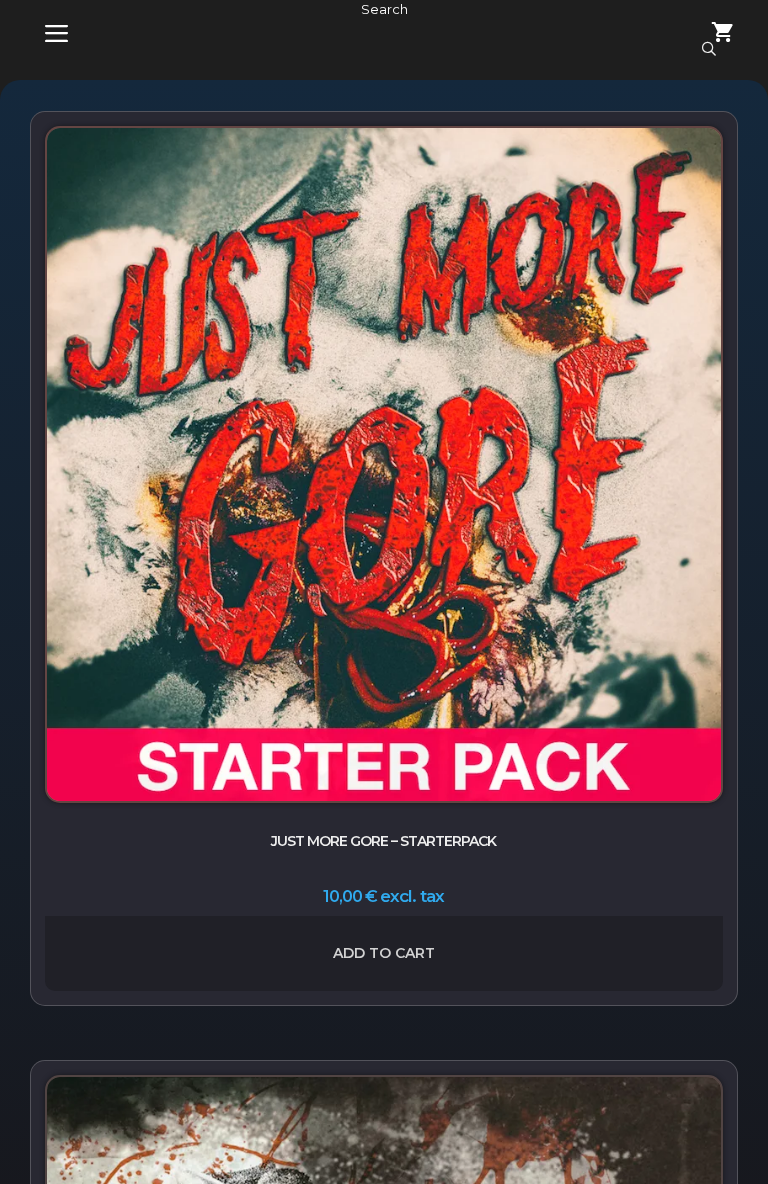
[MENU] (42, 34)
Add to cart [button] (384, 953)
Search (384, 9)
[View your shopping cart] (711, 34)
